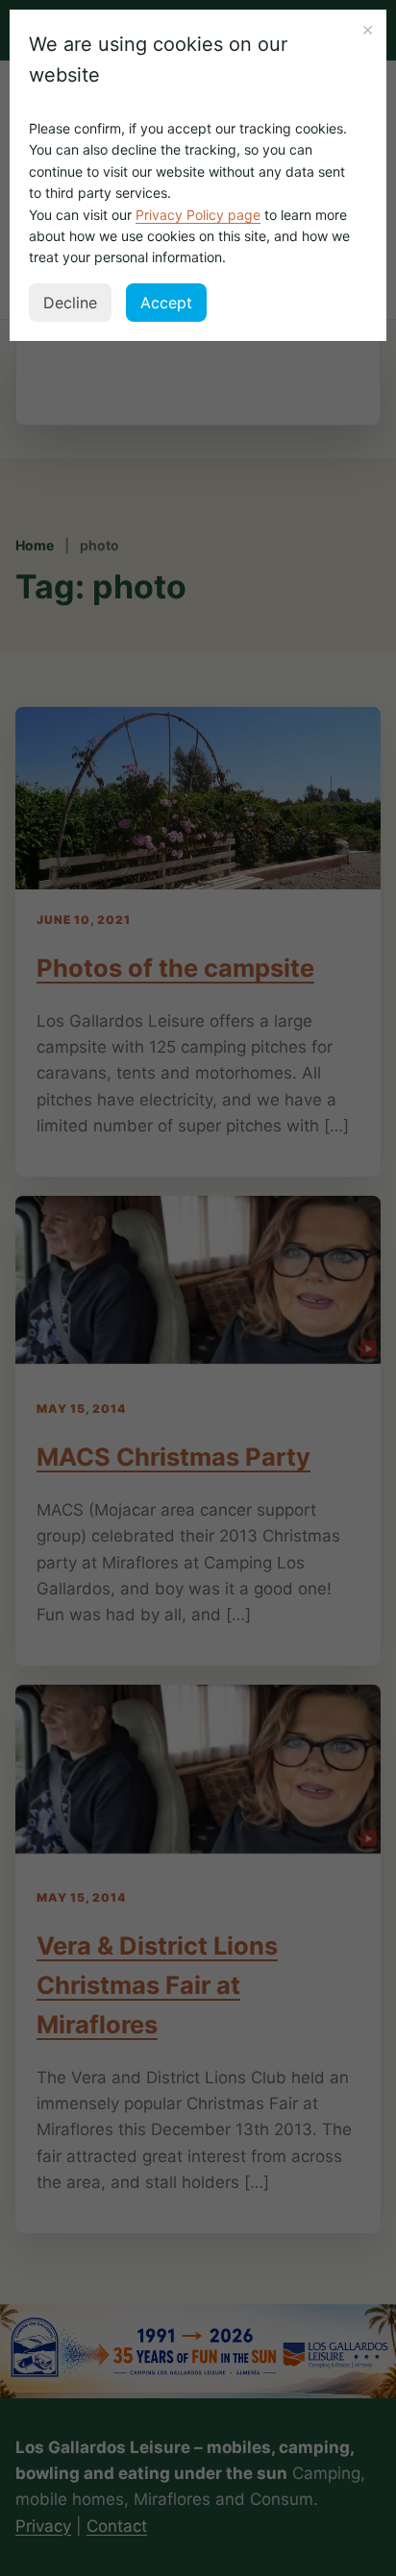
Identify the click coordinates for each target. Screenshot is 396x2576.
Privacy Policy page (198, 215)
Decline (70, 303)
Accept (166, 303)
